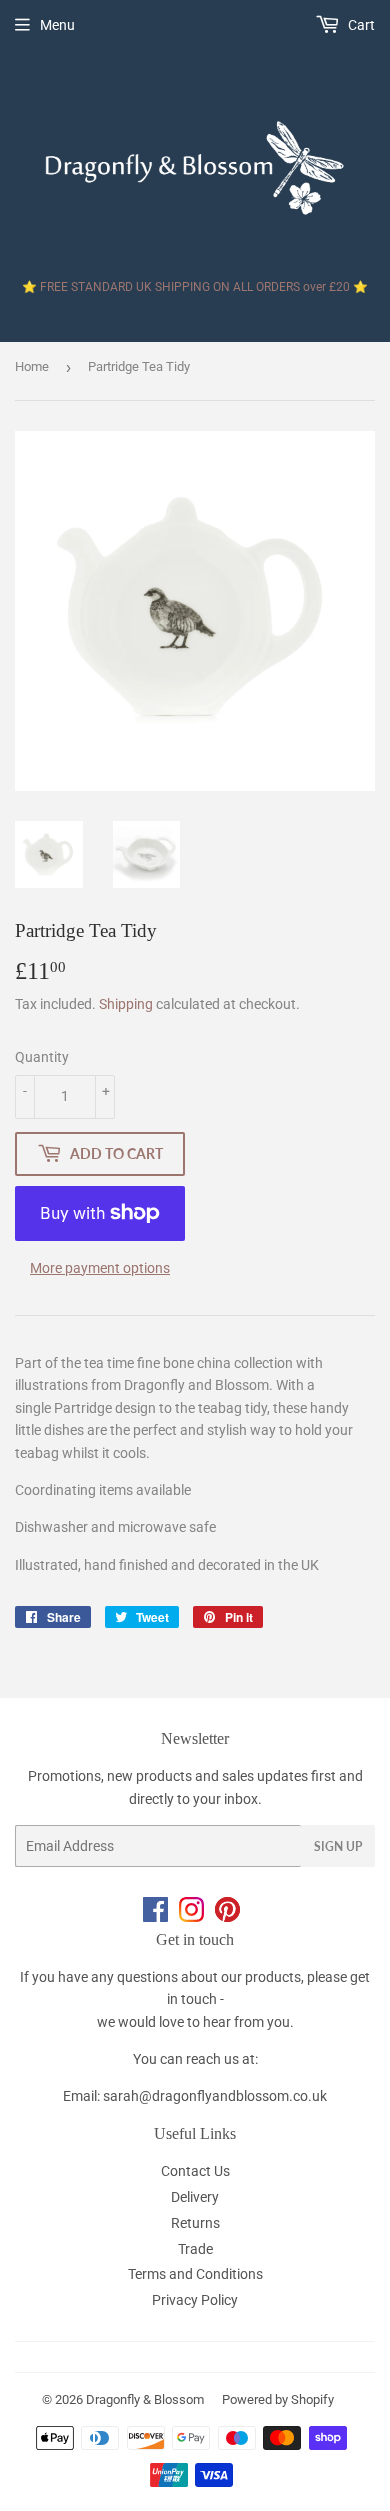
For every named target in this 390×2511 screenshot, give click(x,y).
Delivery (195, 2197)
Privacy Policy (195, 2300)
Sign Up (338, 1846)
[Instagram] (197, 1917)
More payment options (100, 1268)
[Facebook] (161, 1917)
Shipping (126, 1004)
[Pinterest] (231, 1917)
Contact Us (195, 2171)
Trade (195, 2249)
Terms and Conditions (195, 2274)
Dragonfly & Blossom (145, 2399)
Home (32, 366)
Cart (360, 25)
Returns (195, 2223)
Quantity (42, 1057)
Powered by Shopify (278, 2399)
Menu (57, 25)
